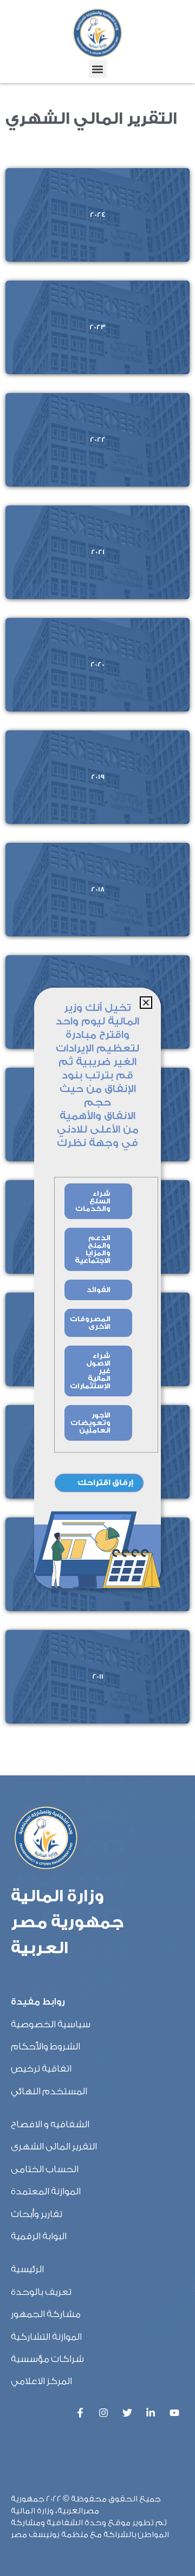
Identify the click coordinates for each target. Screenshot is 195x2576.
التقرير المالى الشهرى (54, 2146)
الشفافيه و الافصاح (50, 2124)
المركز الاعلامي (41, 2381)
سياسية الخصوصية (51, 2024)
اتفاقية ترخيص (41, 2069)
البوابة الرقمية (39, 2236)
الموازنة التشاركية (46, 2337)
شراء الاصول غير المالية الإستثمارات (90, 1371)
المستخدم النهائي (49, 2091)
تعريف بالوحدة (41, 2292)
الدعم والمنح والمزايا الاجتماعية (93, 1249)
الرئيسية (27, 2269)
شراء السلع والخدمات (93, 1201)
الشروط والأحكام (45, 2046)
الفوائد (99, 1290)
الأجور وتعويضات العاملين (90, 1423)
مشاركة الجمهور (46, 2314)
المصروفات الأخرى (90, 1323)
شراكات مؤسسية (47, 2359)
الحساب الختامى (45, 2169)
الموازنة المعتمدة (46, 2191)
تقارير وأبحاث (37, 2214)
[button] (98, 69)
